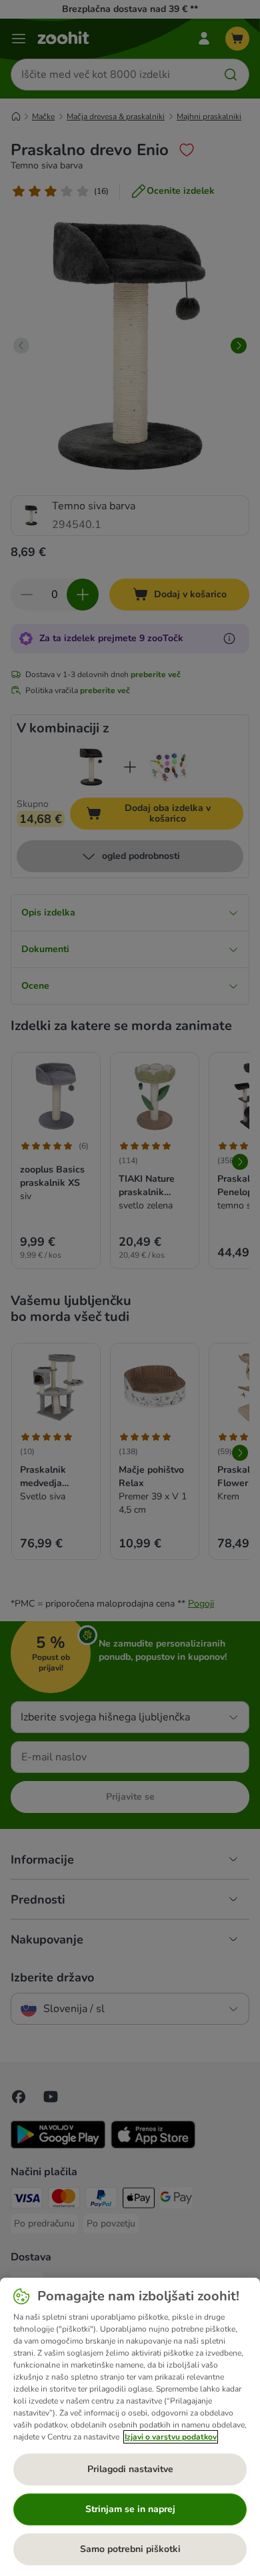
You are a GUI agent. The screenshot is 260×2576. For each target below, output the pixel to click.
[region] (130, 2427)
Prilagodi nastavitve (130, 2469)
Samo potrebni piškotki (130, 2549)
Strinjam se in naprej (130, 2509)
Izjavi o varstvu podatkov (171, 2437)
